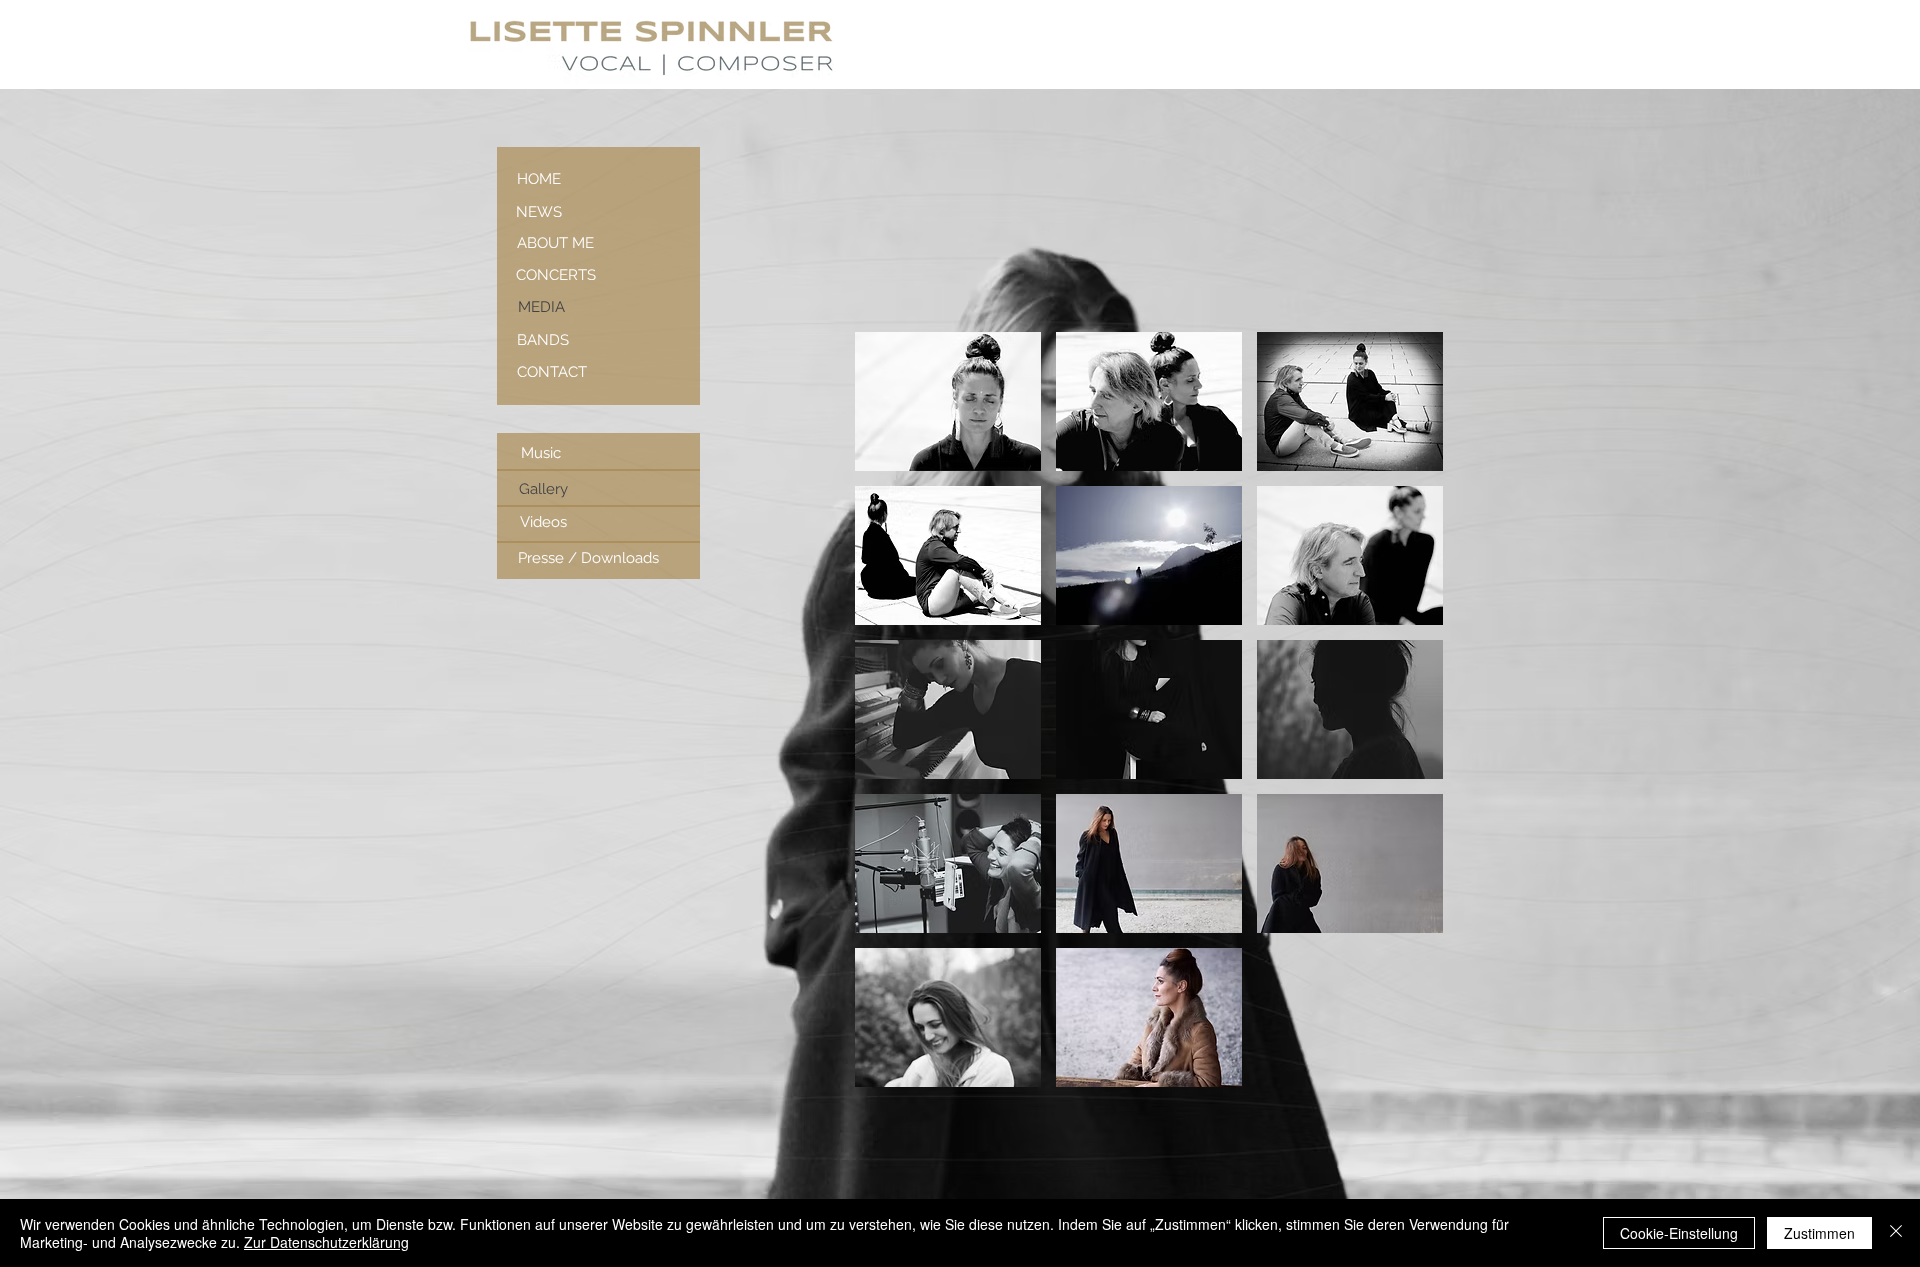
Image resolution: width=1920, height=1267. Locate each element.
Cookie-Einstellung (1679, 1233)
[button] (948, 401)
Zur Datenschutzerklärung (326, 1242)
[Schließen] (1896, 1233)
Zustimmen (1819, 1233)
